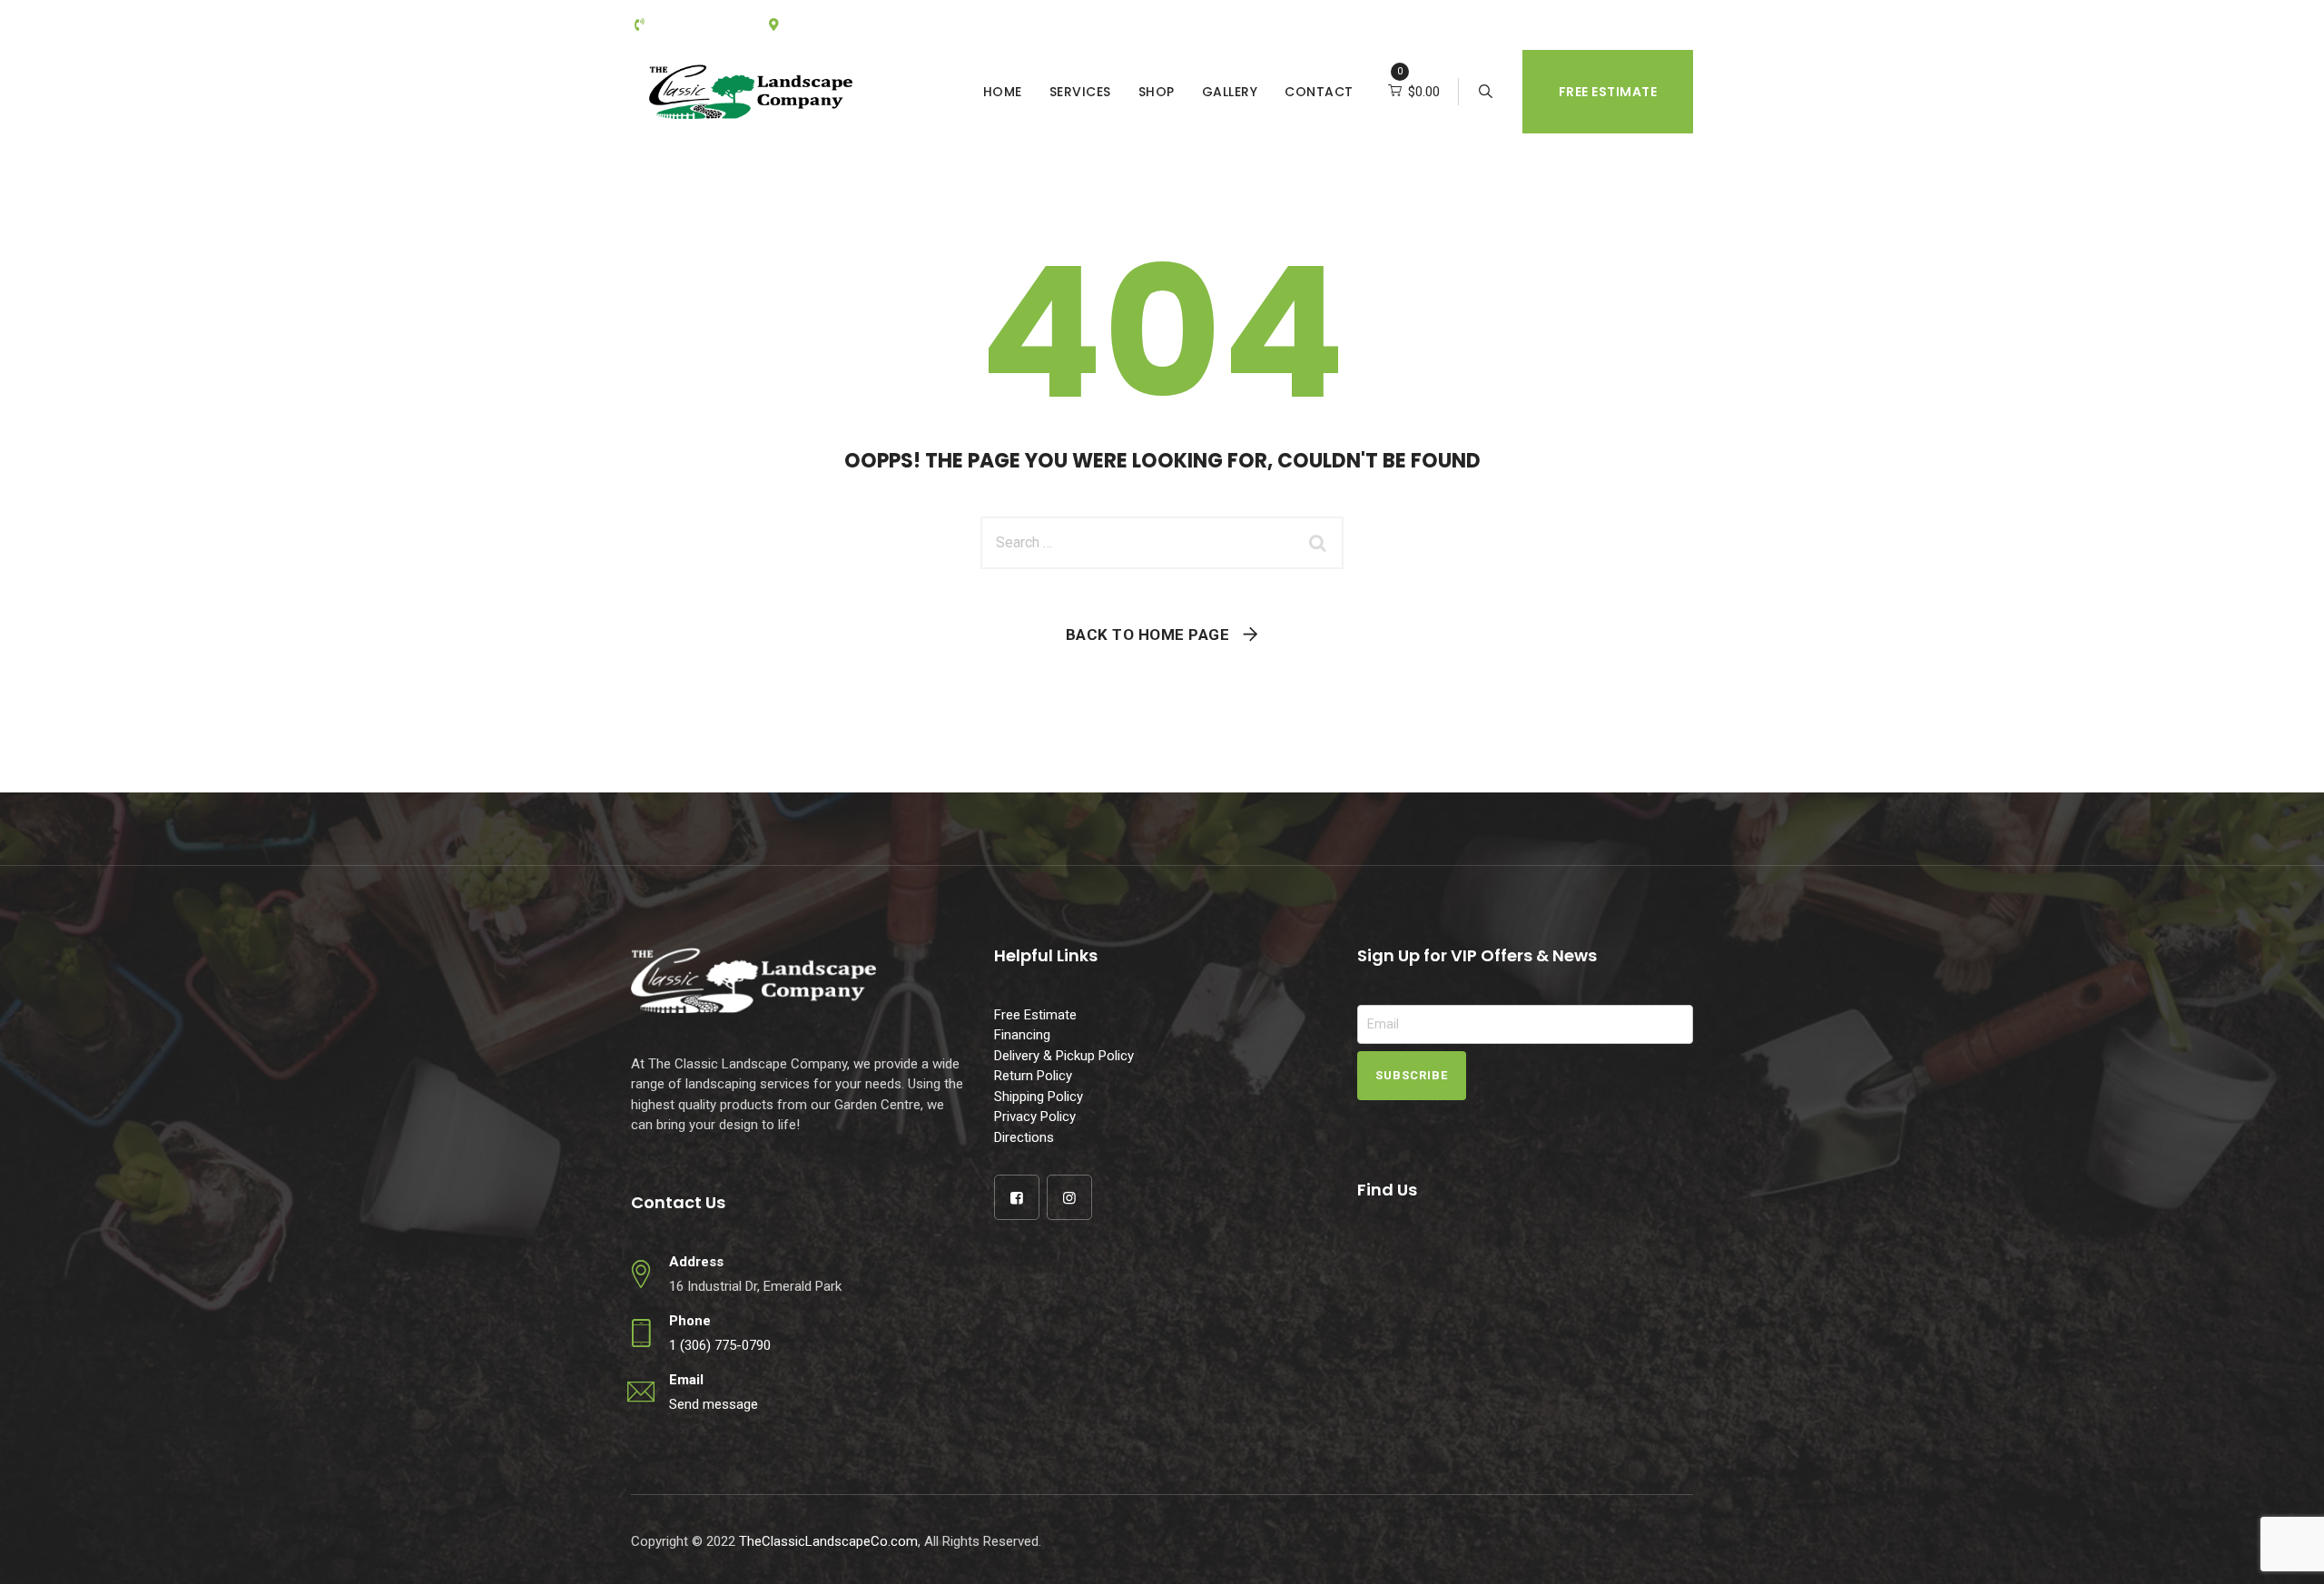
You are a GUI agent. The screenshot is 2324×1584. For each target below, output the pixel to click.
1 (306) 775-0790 (720, 1345)
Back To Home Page (1148, 635)
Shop (1157, 92)
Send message (714, 1404)
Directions (1024, 1137)
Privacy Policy (1035, 1117)
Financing (1022, 1035)
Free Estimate (1608, 92)
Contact (1319, 92)
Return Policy (1033, 1076)
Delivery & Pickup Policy (1064, 1056)
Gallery (1230, 92)
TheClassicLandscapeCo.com (828, 1541)
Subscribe (1412, 1075)
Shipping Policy (1039, 1097)
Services (1080, 92)
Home (1003, 92)
